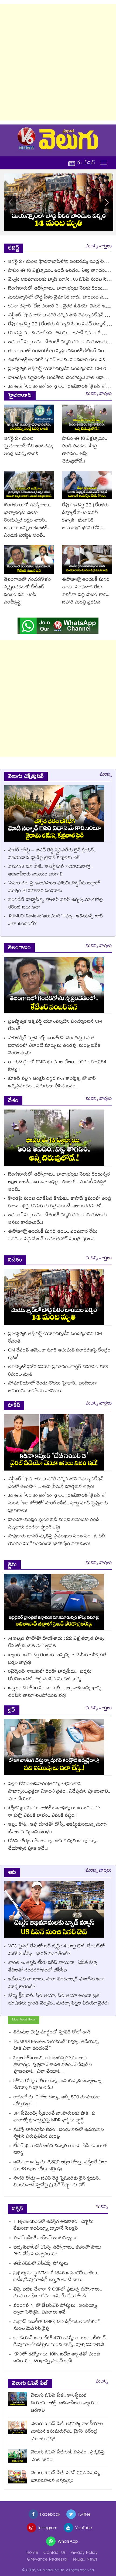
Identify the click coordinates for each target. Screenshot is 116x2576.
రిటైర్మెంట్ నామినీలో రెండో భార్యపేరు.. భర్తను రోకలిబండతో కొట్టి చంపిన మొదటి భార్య (50, 1676)
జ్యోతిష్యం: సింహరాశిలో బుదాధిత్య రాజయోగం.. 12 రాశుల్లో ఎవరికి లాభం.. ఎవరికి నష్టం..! (54, 1812)
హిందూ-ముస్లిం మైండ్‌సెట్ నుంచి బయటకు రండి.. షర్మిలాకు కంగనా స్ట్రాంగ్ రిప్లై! (55, 1524)
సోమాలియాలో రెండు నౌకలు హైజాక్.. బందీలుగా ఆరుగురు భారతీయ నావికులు (53, 1388)
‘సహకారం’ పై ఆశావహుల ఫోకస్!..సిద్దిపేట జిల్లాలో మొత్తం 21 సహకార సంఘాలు (54, 887)
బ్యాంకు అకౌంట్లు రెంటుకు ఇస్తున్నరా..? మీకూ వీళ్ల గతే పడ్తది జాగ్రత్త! (57, 1659)
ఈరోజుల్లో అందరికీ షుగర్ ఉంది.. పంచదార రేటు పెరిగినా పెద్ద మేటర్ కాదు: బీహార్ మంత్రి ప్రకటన (86, 591)
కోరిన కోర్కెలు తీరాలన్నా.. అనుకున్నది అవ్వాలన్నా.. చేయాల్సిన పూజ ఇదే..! (53, 1845)
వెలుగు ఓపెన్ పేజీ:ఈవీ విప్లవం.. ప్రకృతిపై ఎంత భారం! (68, 2457)
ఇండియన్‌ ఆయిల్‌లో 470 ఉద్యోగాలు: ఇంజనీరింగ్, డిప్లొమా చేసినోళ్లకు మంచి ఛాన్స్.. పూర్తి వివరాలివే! (60, 2342)
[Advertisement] (58, 62)
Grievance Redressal (47, 2560)
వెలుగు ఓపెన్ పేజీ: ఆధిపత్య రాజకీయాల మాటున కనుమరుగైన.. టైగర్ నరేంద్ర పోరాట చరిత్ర (67, 2432)
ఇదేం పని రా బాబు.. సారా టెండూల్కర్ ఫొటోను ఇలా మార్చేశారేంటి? (56, 1983)
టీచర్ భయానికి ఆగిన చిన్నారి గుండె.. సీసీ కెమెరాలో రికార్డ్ (61, 2150)
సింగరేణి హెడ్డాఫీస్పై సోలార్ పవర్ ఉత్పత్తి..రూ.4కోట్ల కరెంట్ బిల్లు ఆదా (56, 904)
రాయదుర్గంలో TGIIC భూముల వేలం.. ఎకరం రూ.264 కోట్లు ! (57, 1066)
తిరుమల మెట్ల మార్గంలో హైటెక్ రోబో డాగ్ (52, 2033)
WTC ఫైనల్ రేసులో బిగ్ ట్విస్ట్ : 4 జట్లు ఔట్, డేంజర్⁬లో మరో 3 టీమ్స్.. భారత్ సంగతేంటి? (57, 1950)
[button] (107, 202)
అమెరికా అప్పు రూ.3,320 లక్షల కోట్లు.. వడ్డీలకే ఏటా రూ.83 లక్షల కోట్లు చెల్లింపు (60, 2166)
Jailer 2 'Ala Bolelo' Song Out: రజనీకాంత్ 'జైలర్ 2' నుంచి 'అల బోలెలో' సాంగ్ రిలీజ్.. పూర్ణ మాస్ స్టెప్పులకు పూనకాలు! (58, 1504)
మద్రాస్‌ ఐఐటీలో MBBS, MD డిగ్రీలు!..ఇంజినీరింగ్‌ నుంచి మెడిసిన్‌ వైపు (57, 2326)
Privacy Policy (84, 2553)
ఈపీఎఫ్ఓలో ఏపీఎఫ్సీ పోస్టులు (42, 2264)
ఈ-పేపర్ (86, 163)
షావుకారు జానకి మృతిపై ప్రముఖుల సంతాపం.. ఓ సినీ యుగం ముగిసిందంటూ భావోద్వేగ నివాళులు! (57, 1540)
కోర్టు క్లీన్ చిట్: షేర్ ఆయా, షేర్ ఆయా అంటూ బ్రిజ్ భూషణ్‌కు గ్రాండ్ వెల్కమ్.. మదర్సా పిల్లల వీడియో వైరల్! (59, 2000)
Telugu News (85, 2560)
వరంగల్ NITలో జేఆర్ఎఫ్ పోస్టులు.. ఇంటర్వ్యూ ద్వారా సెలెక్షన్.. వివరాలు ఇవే (55, 2309)
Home (32, 2553)
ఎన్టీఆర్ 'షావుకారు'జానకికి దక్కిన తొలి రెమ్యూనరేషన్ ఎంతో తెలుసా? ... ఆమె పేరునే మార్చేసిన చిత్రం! (56, 1483)
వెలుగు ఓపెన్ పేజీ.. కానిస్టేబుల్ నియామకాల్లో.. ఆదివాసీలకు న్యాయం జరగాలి (50, 871)
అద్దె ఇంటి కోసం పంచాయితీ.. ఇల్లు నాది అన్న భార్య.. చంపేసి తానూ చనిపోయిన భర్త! (56, 1692)
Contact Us (54, 2553)
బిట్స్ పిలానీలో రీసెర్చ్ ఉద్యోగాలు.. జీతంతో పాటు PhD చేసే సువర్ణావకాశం (57, 2251)
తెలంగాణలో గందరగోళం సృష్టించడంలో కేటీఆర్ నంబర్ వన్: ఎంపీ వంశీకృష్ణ (28, 591)
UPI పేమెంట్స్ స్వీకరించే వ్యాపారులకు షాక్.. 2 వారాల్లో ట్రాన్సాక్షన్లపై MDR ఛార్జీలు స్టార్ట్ (54, 2117)
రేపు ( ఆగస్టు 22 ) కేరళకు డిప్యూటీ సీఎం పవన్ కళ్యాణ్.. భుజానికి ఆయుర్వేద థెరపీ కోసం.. (85, 517)
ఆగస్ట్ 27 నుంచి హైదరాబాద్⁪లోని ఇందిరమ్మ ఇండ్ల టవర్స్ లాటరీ (29, 447)
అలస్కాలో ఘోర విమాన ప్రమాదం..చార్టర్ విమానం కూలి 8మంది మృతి (58, 1371)
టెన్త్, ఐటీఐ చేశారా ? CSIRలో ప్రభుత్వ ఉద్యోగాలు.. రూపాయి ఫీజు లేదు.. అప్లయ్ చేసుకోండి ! (58, 2293)
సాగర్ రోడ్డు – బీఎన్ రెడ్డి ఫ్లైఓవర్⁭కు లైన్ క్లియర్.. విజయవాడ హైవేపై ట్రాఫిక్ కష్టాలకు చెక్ (52, 854)
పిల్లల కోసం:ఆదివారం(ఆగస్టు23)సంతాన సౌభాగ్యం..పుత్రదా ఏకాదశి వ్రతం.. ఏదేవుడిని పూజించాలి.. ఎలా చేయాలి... (59, 1792)
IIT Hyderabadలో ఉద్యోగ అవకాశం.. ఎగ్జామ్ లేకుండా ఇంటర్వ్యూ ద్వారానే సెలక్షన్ (54, 2226)
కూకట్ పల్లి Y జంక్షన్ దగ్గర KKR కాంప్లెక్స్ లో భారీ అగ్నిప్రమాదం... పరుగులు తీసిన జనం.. (52, 1083)
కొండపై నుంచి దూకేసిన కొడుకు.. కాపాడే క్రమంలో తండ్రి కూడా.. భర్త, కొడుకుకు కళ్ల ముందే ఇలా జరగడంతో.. (60, 1203)
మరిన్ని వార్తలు (99, 247)
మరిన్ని (106, 775)
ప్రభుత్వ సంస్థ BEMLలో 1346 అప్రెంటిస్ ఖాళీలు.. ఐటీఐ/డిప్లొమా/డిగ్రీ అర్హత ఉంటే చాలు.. (56, 2277)
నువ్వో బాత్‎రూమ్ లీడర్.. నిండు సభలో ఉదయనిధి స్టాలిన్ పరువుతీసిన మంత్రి (59, 2134)
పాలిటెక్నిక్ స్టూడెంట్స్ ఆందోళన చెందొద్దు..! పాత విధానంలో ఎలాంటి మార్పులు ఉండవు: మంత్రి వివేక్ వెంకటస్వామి (54, 1046)
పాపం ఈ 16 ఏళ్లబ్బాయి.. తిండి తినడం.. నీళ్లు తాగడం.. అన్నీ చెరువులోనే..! (85, 450)
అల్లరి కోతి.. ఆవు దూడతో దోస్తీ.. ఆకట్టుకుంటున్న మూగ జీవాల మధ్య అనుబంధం (57, 1829)
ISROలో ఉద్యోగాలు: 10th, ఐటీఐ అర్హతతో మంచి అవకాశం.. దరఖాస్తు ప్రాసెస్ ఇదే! (57, 2358)
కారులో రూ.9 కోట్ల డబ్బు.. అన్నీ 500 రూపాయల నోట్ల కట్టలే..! (57, 2101)
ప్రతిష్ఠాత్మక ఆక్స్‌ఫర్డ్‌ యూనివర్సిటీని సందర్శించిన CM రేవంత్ (62, 369)
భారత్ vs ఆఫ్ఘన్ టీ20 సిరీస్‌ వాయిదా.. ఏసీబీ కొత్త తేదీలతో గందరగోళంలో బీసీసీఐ (53, 1967)
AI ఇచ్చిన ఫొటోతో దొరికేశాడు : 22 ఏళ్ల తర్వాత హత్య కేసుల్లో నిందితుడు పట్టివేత (56, 1643)
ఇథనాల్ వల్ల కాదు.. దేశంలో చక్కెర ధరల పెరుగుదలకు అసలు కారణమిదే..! (57, 1219)
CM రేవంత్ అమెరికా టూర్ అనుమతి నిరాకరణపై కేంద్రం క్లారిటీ (59, 1355)
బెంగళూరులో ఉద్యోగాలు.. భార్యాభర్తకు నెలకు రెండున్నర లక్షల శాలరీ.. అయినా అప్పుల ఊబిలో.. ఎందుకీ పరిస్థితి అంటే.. (28, 521)
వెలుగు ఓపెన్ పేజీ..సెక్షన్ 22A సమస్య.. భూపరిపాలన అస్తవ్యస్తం (66, 2477)
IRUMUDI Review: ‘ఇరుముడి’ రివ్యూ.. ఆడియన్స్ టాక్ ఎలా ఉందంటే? (56, 921)
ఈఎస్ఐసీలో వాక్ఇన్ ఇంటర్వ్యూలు (46, 2238)
